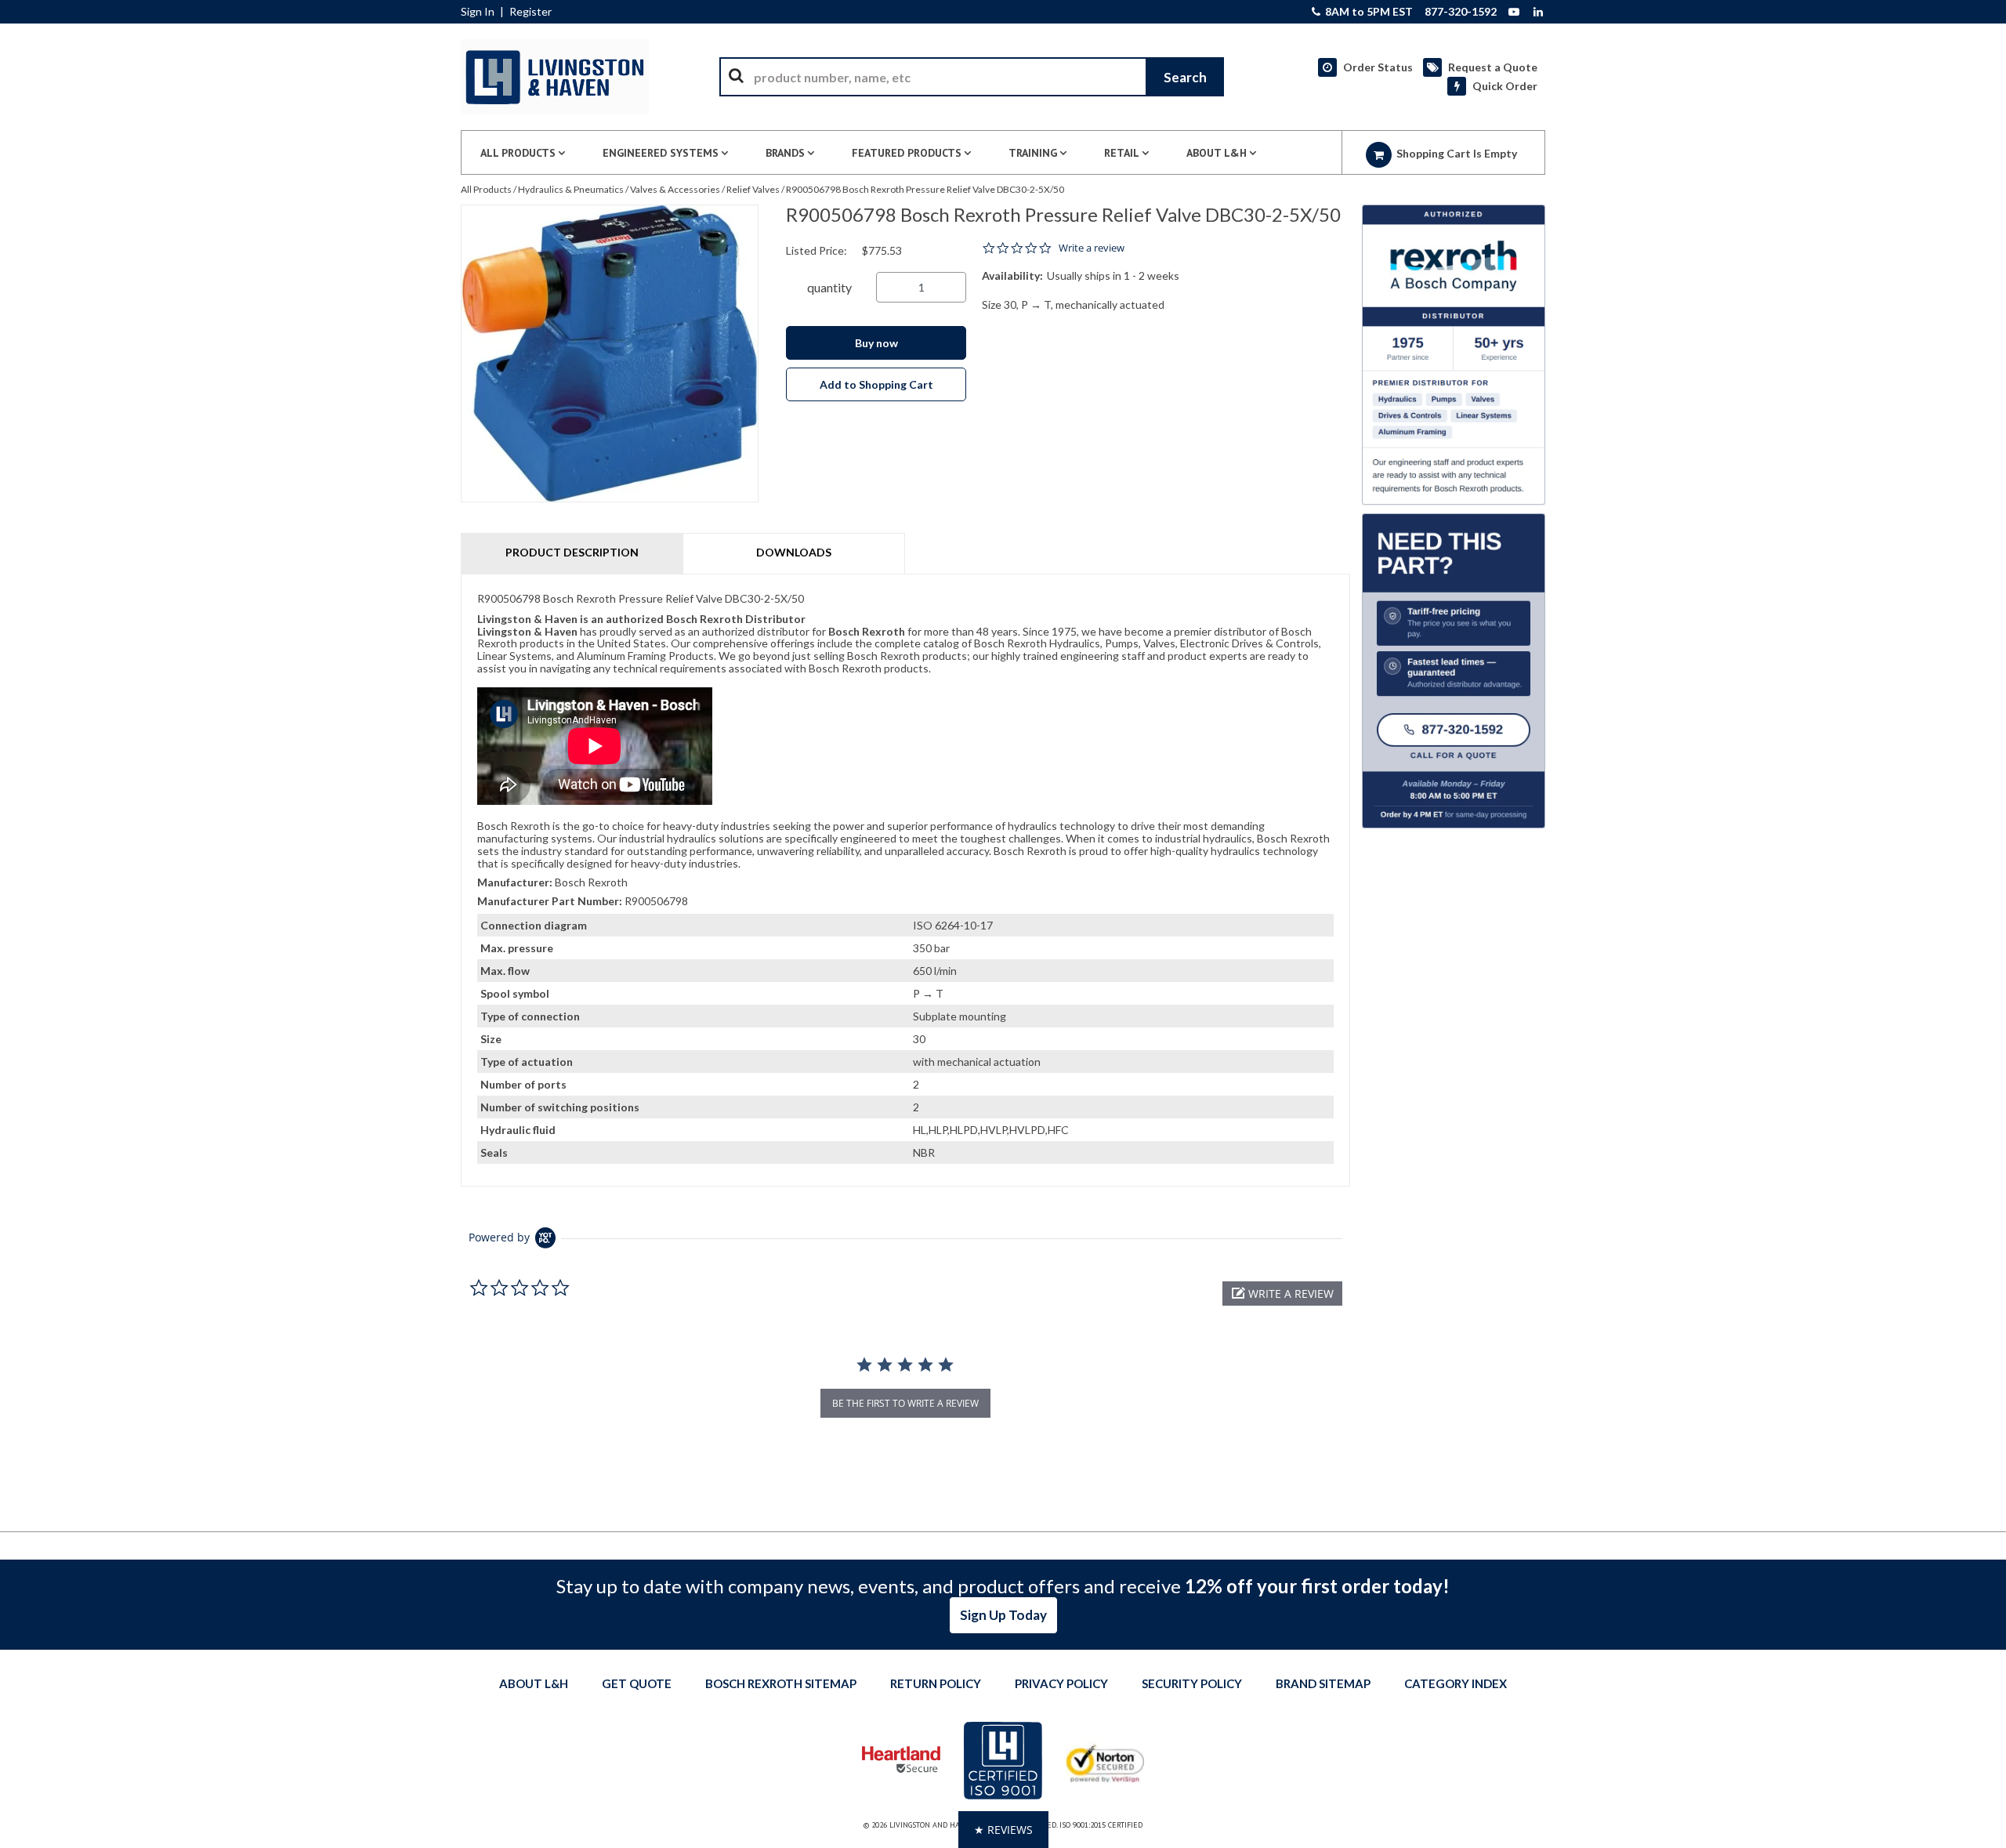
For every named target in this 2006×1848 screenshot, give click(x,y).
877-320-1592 (1461, 12)
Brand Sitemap (1323, 1683)
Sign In (478, 12)
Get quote (637, 1683)
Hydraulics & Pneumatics (571, 189)
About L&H (534, 1683)
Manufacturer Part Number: (550, 901)
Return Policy (936, 1683)
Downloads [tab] (794, 552)
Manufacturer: (515, 882)
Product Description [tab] (572, 552)
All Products (486, 189)
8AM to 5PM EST (1368, 12)
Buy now (876, 343)
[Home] (555, 77)
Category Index (1456, 1683)
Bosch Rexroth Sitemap (781, 1683)
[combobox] (972, 77)
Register (530, 12)
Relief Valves (753, 189)
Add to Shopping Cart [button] (876, 384)
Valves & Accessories (675, 189)
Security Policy (1192, 1683)
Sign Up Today (1003, 1615)
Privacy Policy (1061, 1683)
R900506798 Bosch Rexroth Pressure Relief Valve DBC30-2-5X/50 (925, 189)
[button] (1282, 1294)
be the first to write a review (905, 1403)
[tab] (905, 880)
